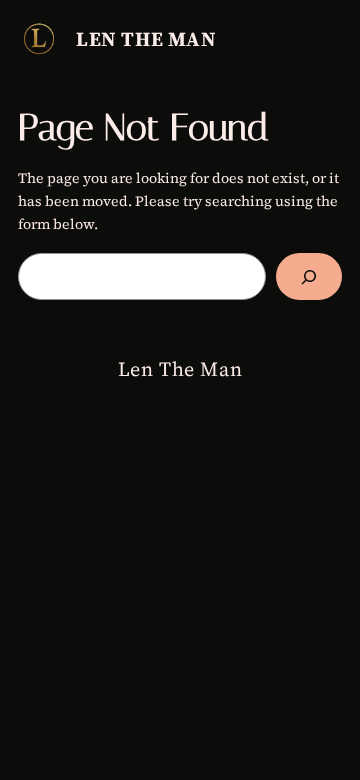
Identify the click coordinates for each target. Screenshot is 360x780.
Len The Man (146, 39)
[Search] (309, 276)
